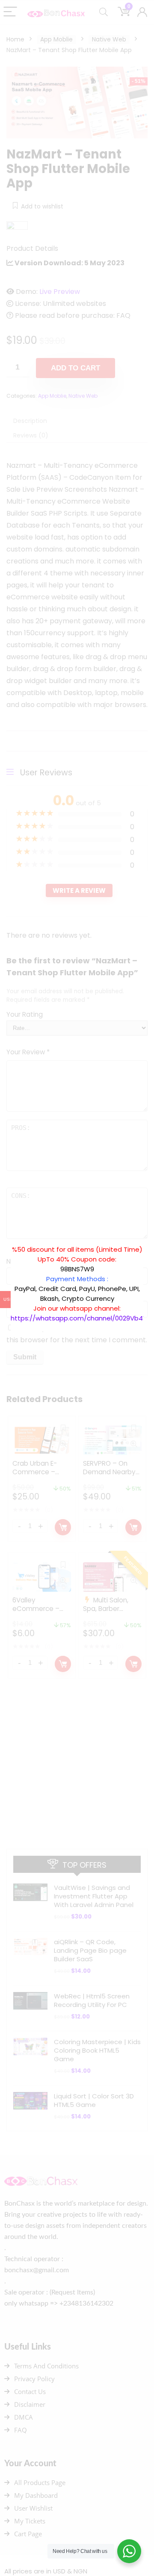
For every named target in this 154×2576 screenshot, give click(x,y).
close (148, 1240)
